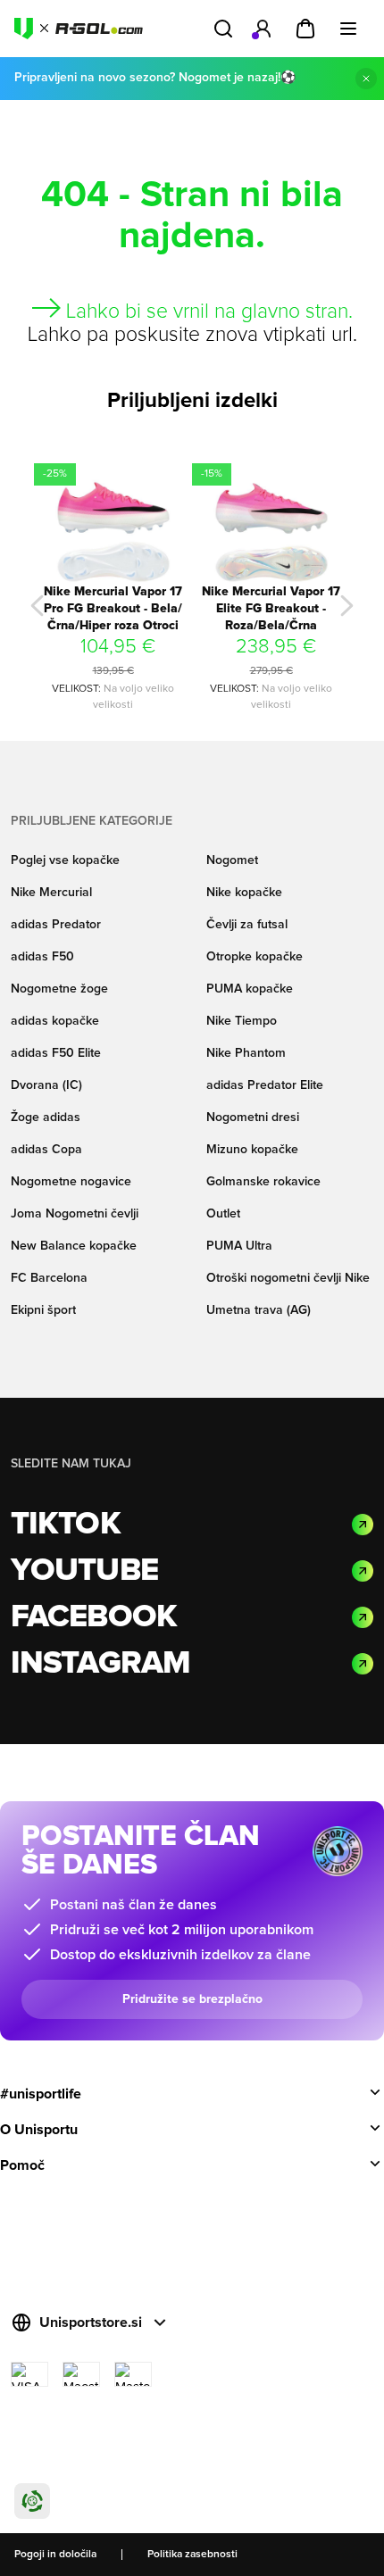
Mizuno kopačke (252, 1150)
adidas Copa (46, 1150)
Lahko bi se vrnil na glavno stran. (207, 312)
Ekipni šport (43, 1310)
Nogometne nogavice (71, 1182)
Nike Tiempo (242, 1021)
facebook (94, 1617)
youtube (84, 1571)
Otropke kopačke (255, 957)
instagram (100, 1664)
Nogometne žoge (59, 989)
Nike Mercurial (51, 893)
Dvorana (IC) (46, 1085)
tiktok (66, 1525)
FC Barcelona (49, 1278)
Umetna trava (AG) (259, 1310)
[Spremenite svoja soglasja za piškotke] (32, 2501)
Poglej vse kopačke (65, 860)
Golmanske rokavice (263, 1182)
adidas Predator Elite (265, 1085)
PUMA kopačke (250, 989)
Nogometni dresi (253, 1118)
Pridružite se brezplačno (192, 1999)
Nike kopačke (244, 893)
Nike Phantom (246, 1053)
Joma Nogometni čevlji (75, 1214)
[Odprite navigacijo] (348, 29)
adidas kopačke (55, 1021)
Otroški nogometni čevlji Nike (288, 1278)
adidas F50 (42, 957)
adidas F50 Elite (56, 1053)
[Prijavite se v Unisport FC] (263, 29)
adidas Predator (56, 925)
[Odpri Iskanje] (223, 29)
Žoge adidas (46, 1118)
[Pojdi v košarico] (305, 29)
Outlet (223, 1214)
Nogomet (232, 860)
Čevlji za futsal (247, 925)
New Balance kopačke (74, 1246)
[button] (37, 606)
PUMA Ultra (239, 1246)
